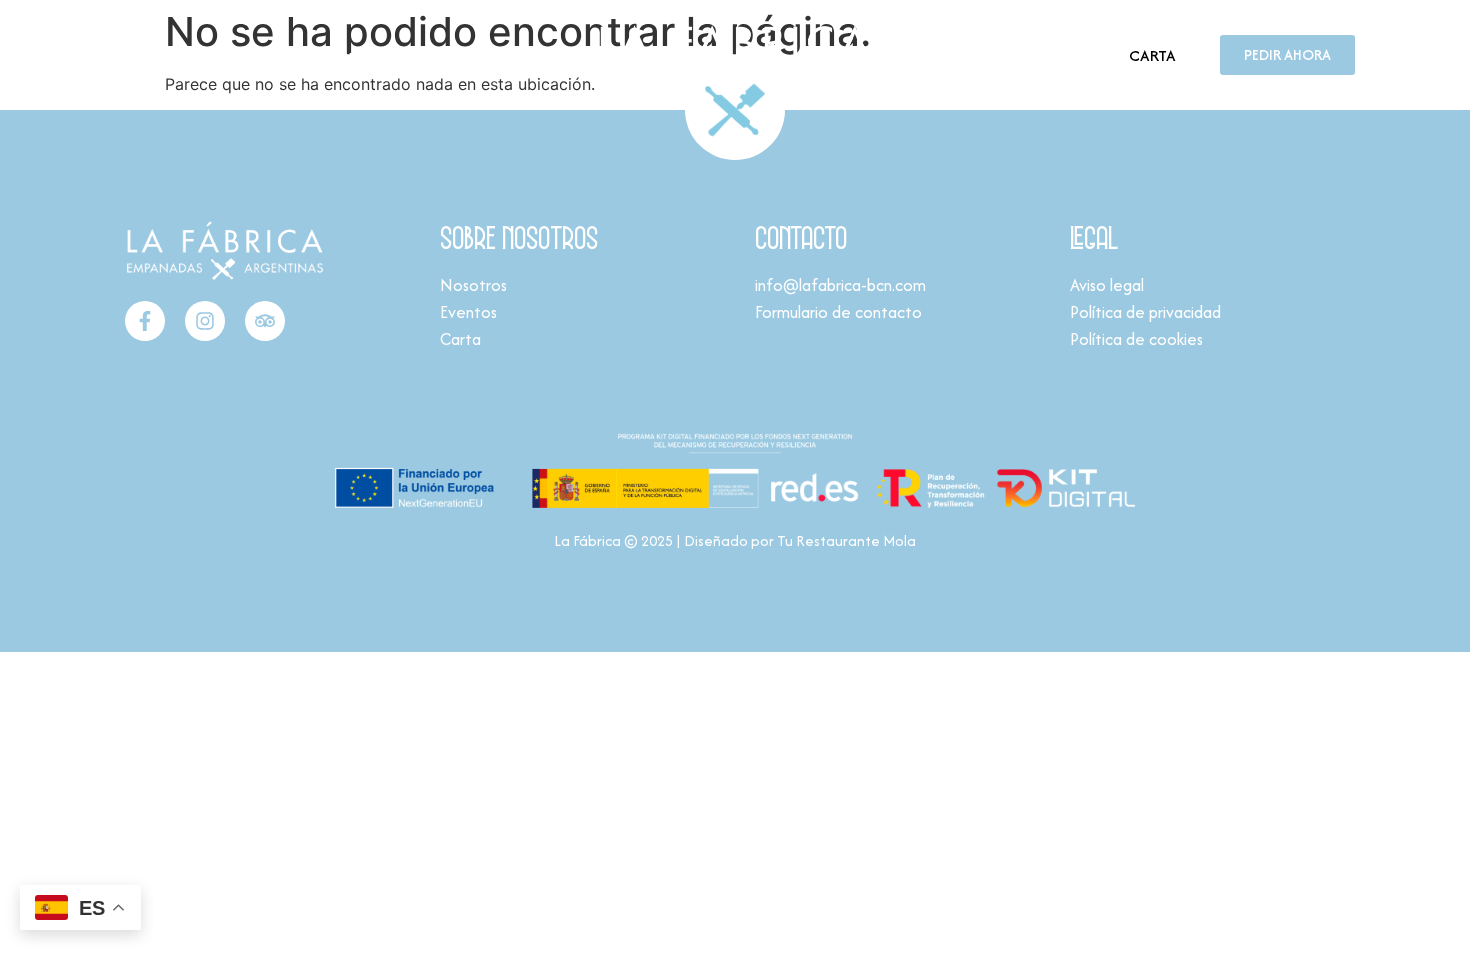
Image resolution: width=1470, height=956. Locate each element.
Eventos (282, 55)
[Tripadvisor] (265, 321)
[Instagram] (205, 321)
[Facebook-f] (145, 321)
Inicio (134, 55)
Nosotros (203, 55)
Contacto (363, 55)
